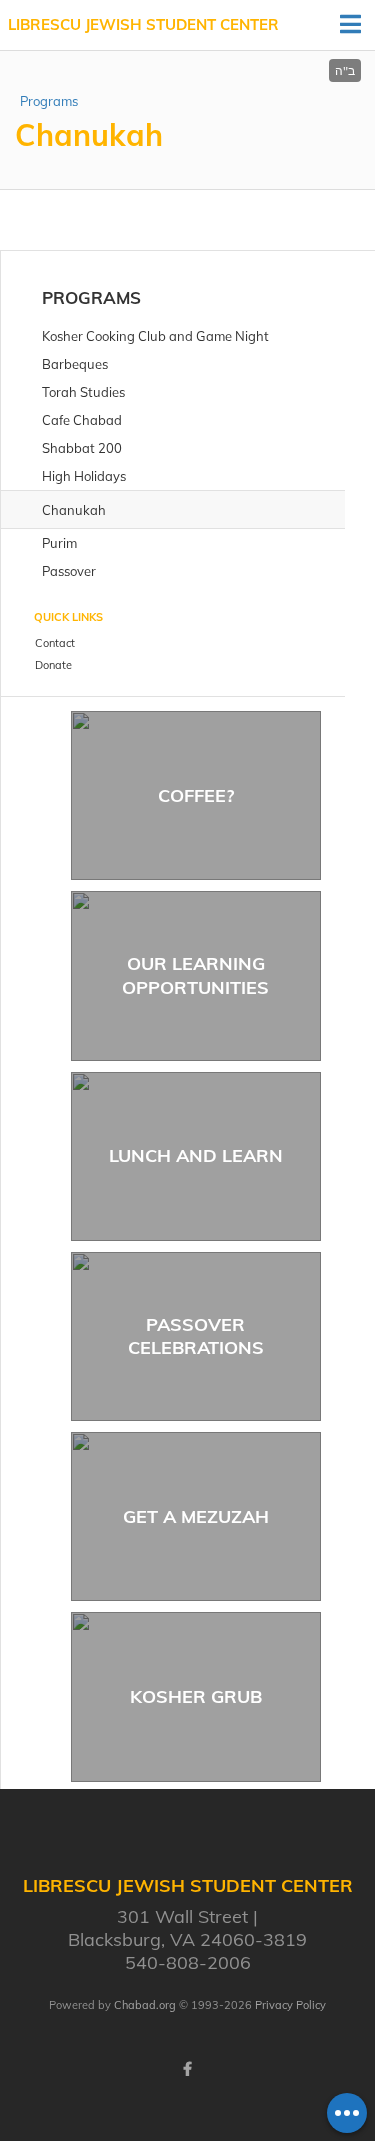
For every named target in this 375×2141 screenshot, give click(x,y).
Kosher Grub (196, 1696)
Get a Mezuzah (196, 1516)
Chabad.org (145, 2005)
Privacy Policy (290, 2005)
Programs (49, 101)
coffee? (196, 795)
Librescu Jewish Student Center (143, 24)
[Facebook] (188, 2069)
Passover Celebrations (196, 1336)
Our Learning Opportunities (195, 975)
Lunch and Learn (196, 1155)
